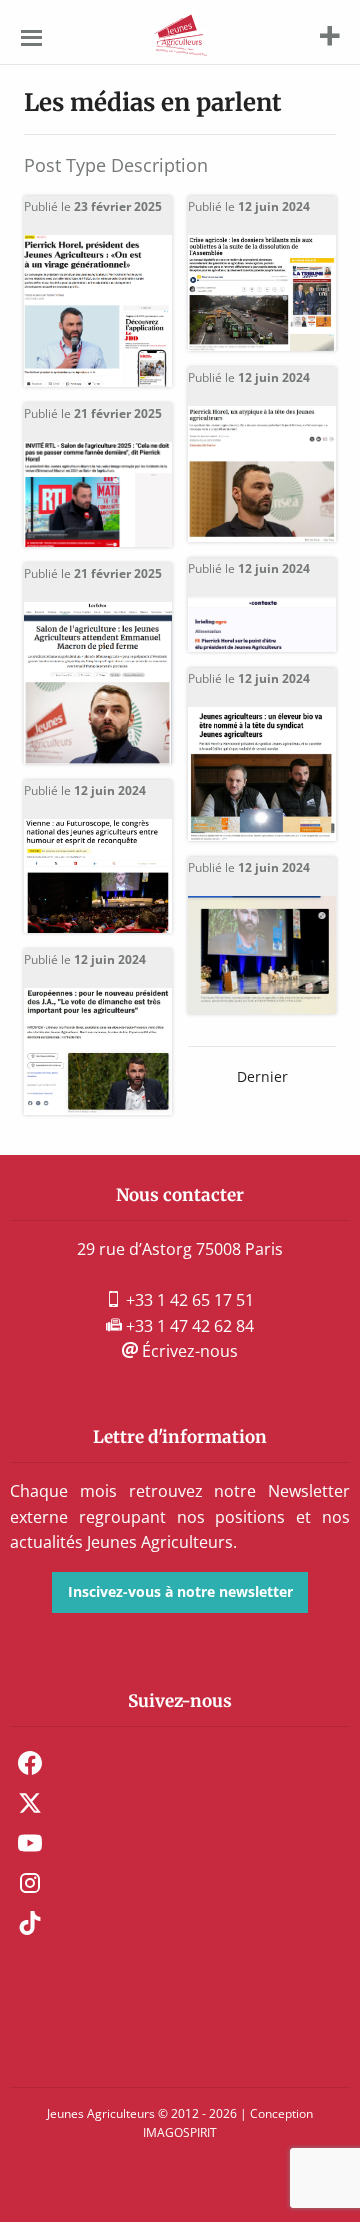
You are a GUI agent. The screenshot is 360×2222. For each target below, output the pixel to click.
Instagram (30, 1883)
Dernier (262, 1076)
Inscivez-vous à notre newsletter (180, 1591)
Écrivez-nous (188, 1351)
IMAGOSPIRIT (180, 2132)
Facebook (30, 1763)
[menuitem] (180, 1763)
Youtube (30, 1843)
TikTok (30, 1923)
